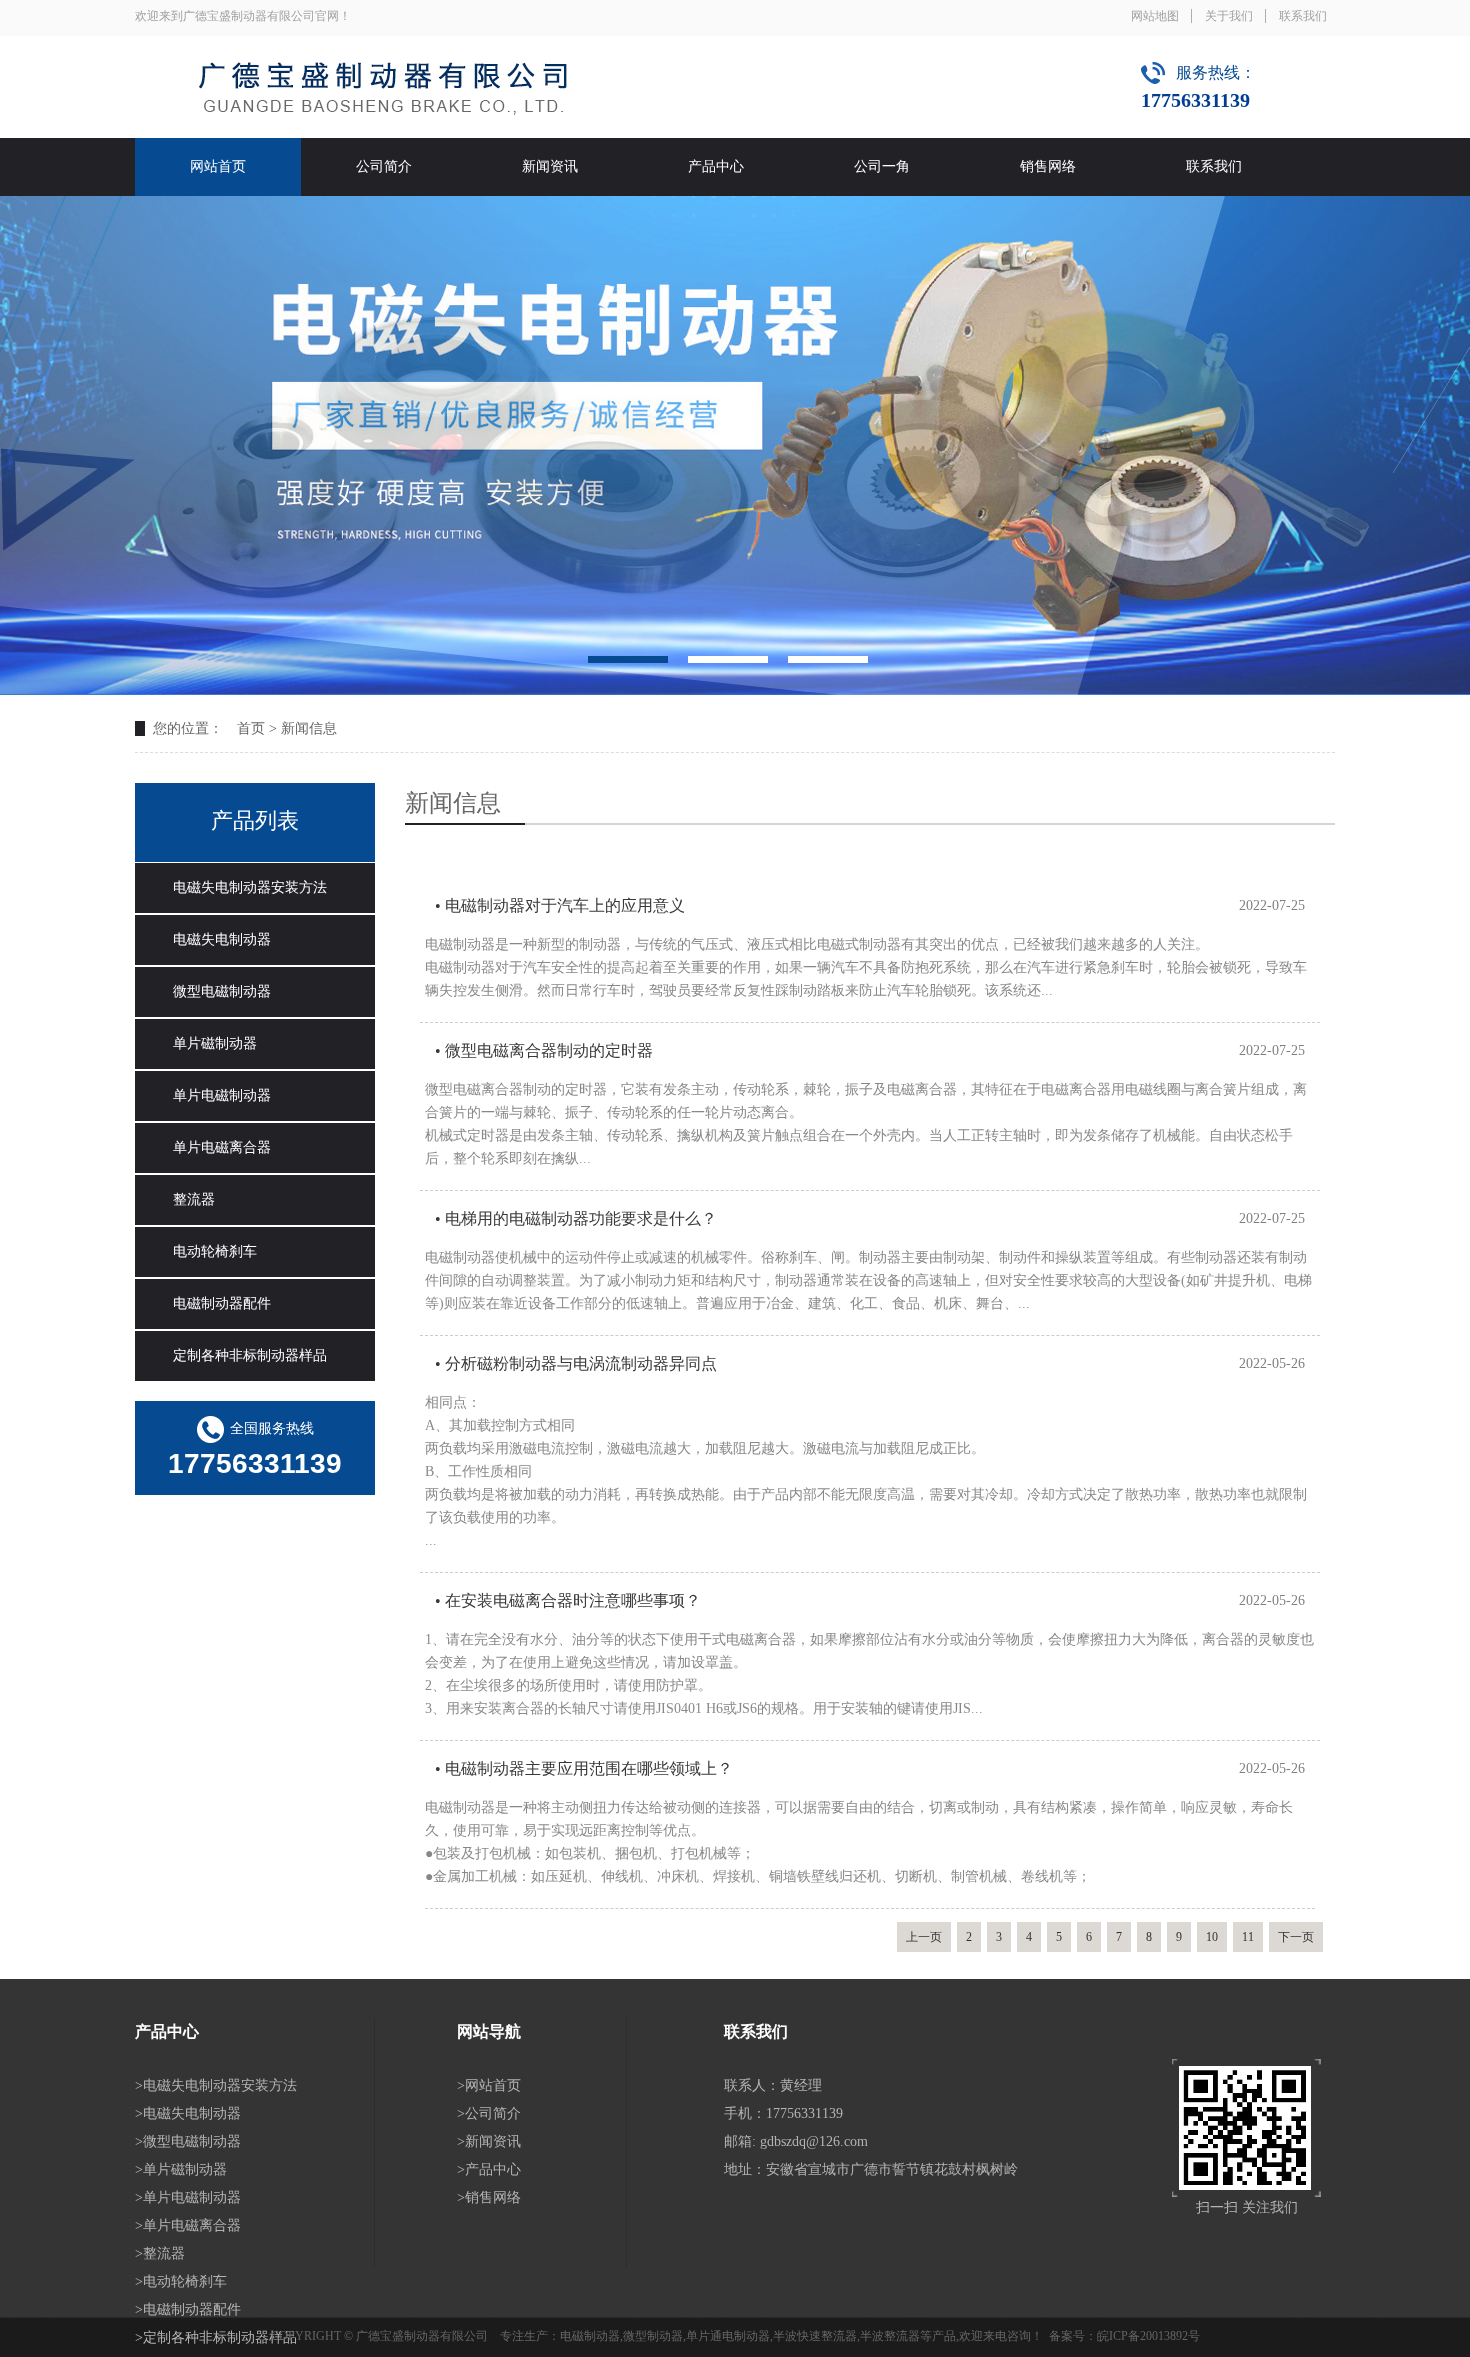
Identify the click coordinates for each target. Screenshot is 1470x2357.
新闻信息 (309, 728)
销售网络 (1048, 166)
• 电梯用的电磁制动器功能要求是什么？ (576, 1218)
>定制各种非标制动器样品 (216, 2337)
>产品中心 (489, 2169)
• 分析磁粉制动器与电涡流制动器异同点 (576, 1363)
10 (1212, 1937)
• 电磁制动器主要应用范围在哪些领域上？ (584, 1768)
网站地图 (1155, 16)
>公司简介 (489, 2113)
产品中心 (716, 166)
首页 (251, 728)
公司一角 (882, 166)
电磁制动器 (590, 2336)
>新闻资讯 (489, 2141)
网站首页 (218, 166)
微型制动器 (653, 2336)
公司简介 (384, 166)
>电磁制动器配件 (188, 2309)
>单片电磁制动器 (188, 2197)
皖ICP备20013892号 (1148, 2336)
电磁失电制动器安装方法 (250, 887)
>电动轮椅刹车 (181, 2281)
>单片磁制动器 (181, 2169)
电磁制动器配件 (222, 1303)
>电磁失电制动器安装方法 (216, 2085)
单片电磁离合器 (222, 1147)
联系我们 (1303, 16)
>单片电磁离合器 (188, 2225)
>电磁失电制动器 (188, 2113)
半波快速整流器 (815, 2336)
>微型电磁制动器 (188, 2141)
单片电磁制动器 (222, 1095)
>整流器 (160, 2253)
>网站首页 (489, 2085)
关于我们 (1229, 16)
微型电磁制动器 (222, 991)
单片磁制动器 (215, 1043)
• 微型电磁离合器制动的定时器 (544, 1050)
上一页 (924, 1937)
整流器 (194, 1199)
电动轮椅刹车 (215, 1251)
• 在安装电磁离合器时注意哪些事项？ (568, 1600)
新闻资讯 (550, 166)
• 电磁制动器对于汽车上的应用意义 (560, 905)
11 (1248, 1937)
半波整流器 (890, 2336)
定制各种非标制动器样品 (250, 1355)
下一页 (1296, 1937)
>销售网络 (489, 2197)
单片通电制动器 (728, 2336)
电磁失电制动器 (222, 939)
